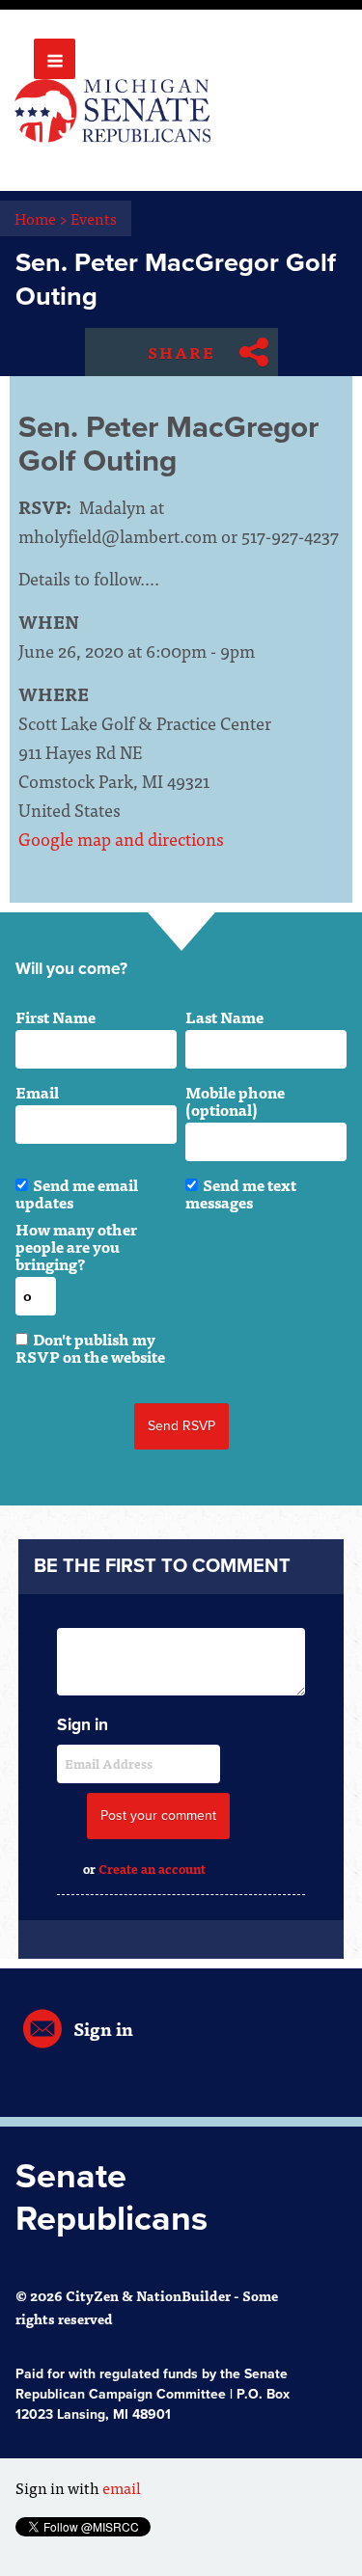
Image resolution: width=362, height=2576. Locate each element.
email (122, 2487)
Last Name (224, 1017)
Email (37, 1092)
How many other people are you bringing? (76, 1246)
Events (94, 218)
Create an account (152, 1869)
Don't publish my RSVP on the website (90, 1347)
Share (181, 352)
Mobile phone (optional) (235, 1100)
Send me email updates (77, 1193)
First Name (56, 1017)
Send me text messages (241, 1193)
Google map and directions (121, 839)
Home (41, 218)
